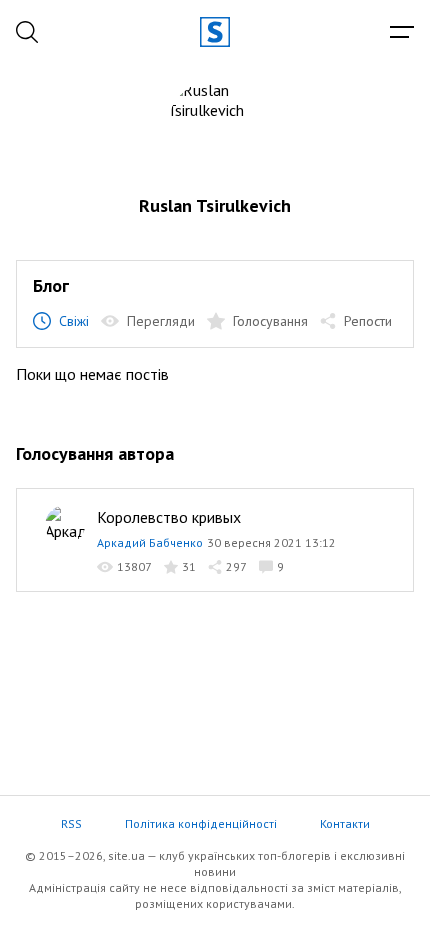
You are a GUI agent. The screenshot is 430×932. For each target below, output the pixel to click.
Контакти (345, 823)
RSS (71, 823)
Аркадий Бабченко (150, 542)
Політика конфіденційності (201, 823)
